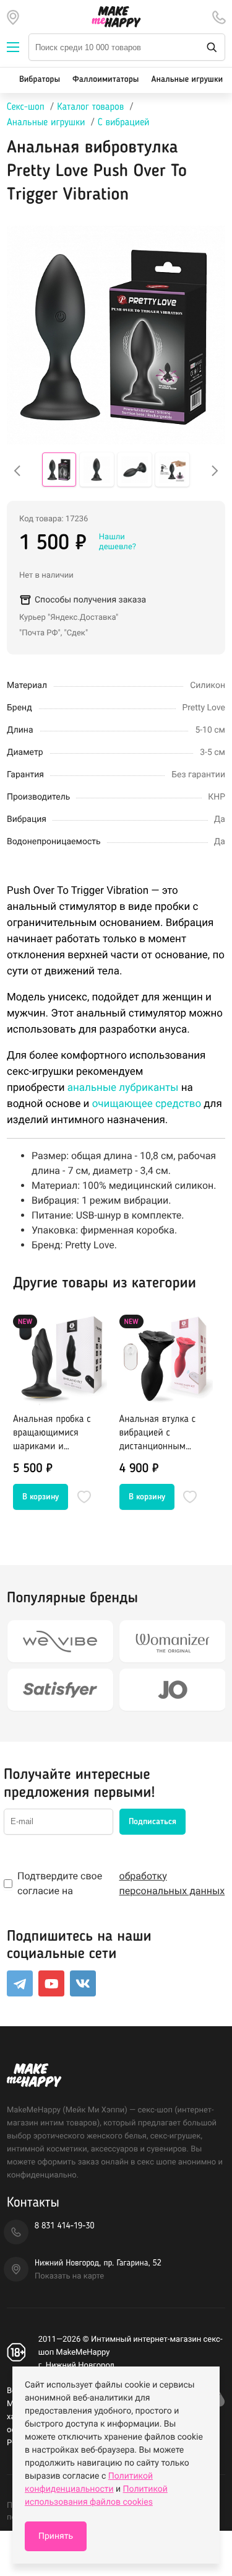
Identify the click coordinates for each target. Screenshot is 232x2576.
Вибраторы (40, 80)
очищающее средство (147, 1104)
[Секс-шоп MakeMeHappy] (116, 17)
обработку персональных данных (172, 1883)
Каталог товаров (90, 107)
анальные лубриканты (123, 1088)
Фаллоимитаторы (105, 80)
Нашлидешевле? (118, 542)
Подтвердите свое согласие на (121, 1883)
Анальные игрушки (187, 80)
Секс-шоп (26, 107)
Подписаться (153, 1822)
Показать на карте (69, 2276)
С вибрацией (124, 123)
